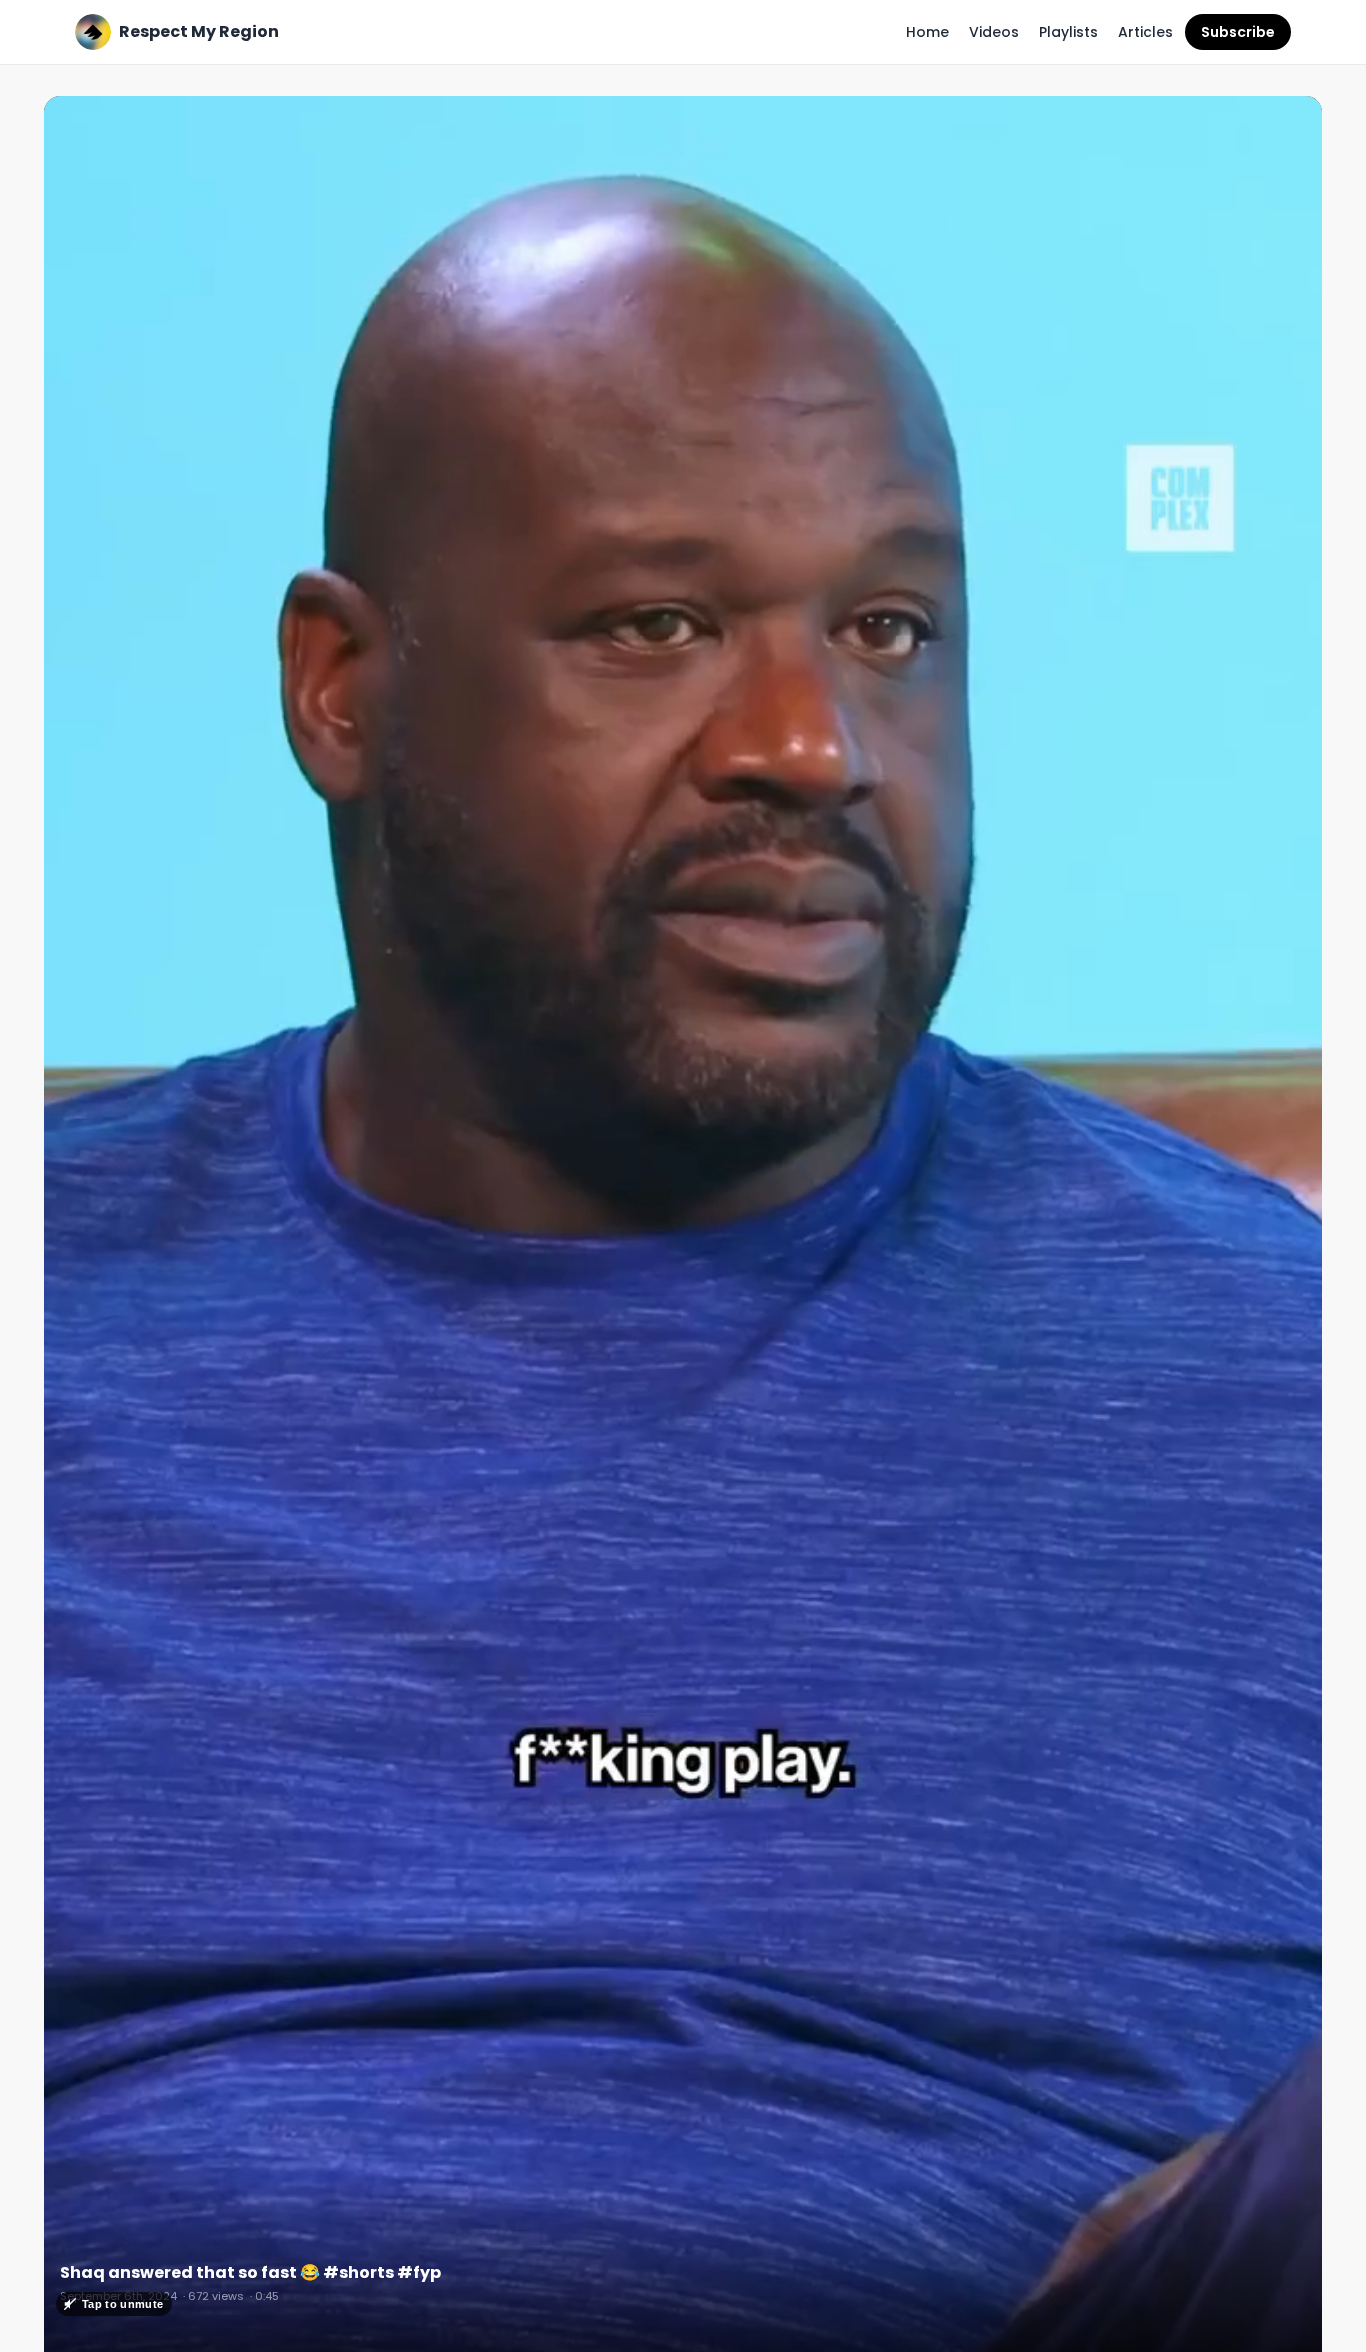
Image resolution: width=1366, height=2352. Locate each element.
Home (927, 32)
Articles (1145, 32)
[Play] (683, 1232)
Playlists (1068, 32)
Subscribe (1238, 32)
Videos (994, 32)
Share (1280, 122)
